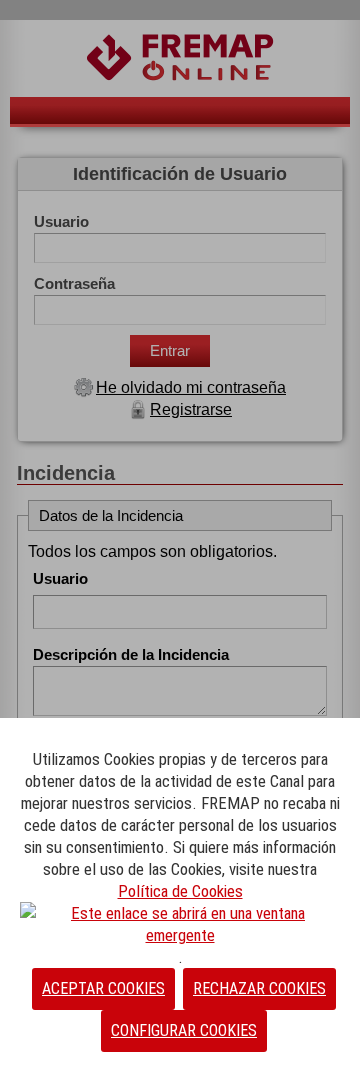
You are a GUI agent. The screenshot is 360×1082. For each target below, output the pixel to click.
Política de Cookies (180, 891)
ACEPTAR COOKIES (103, 988)
